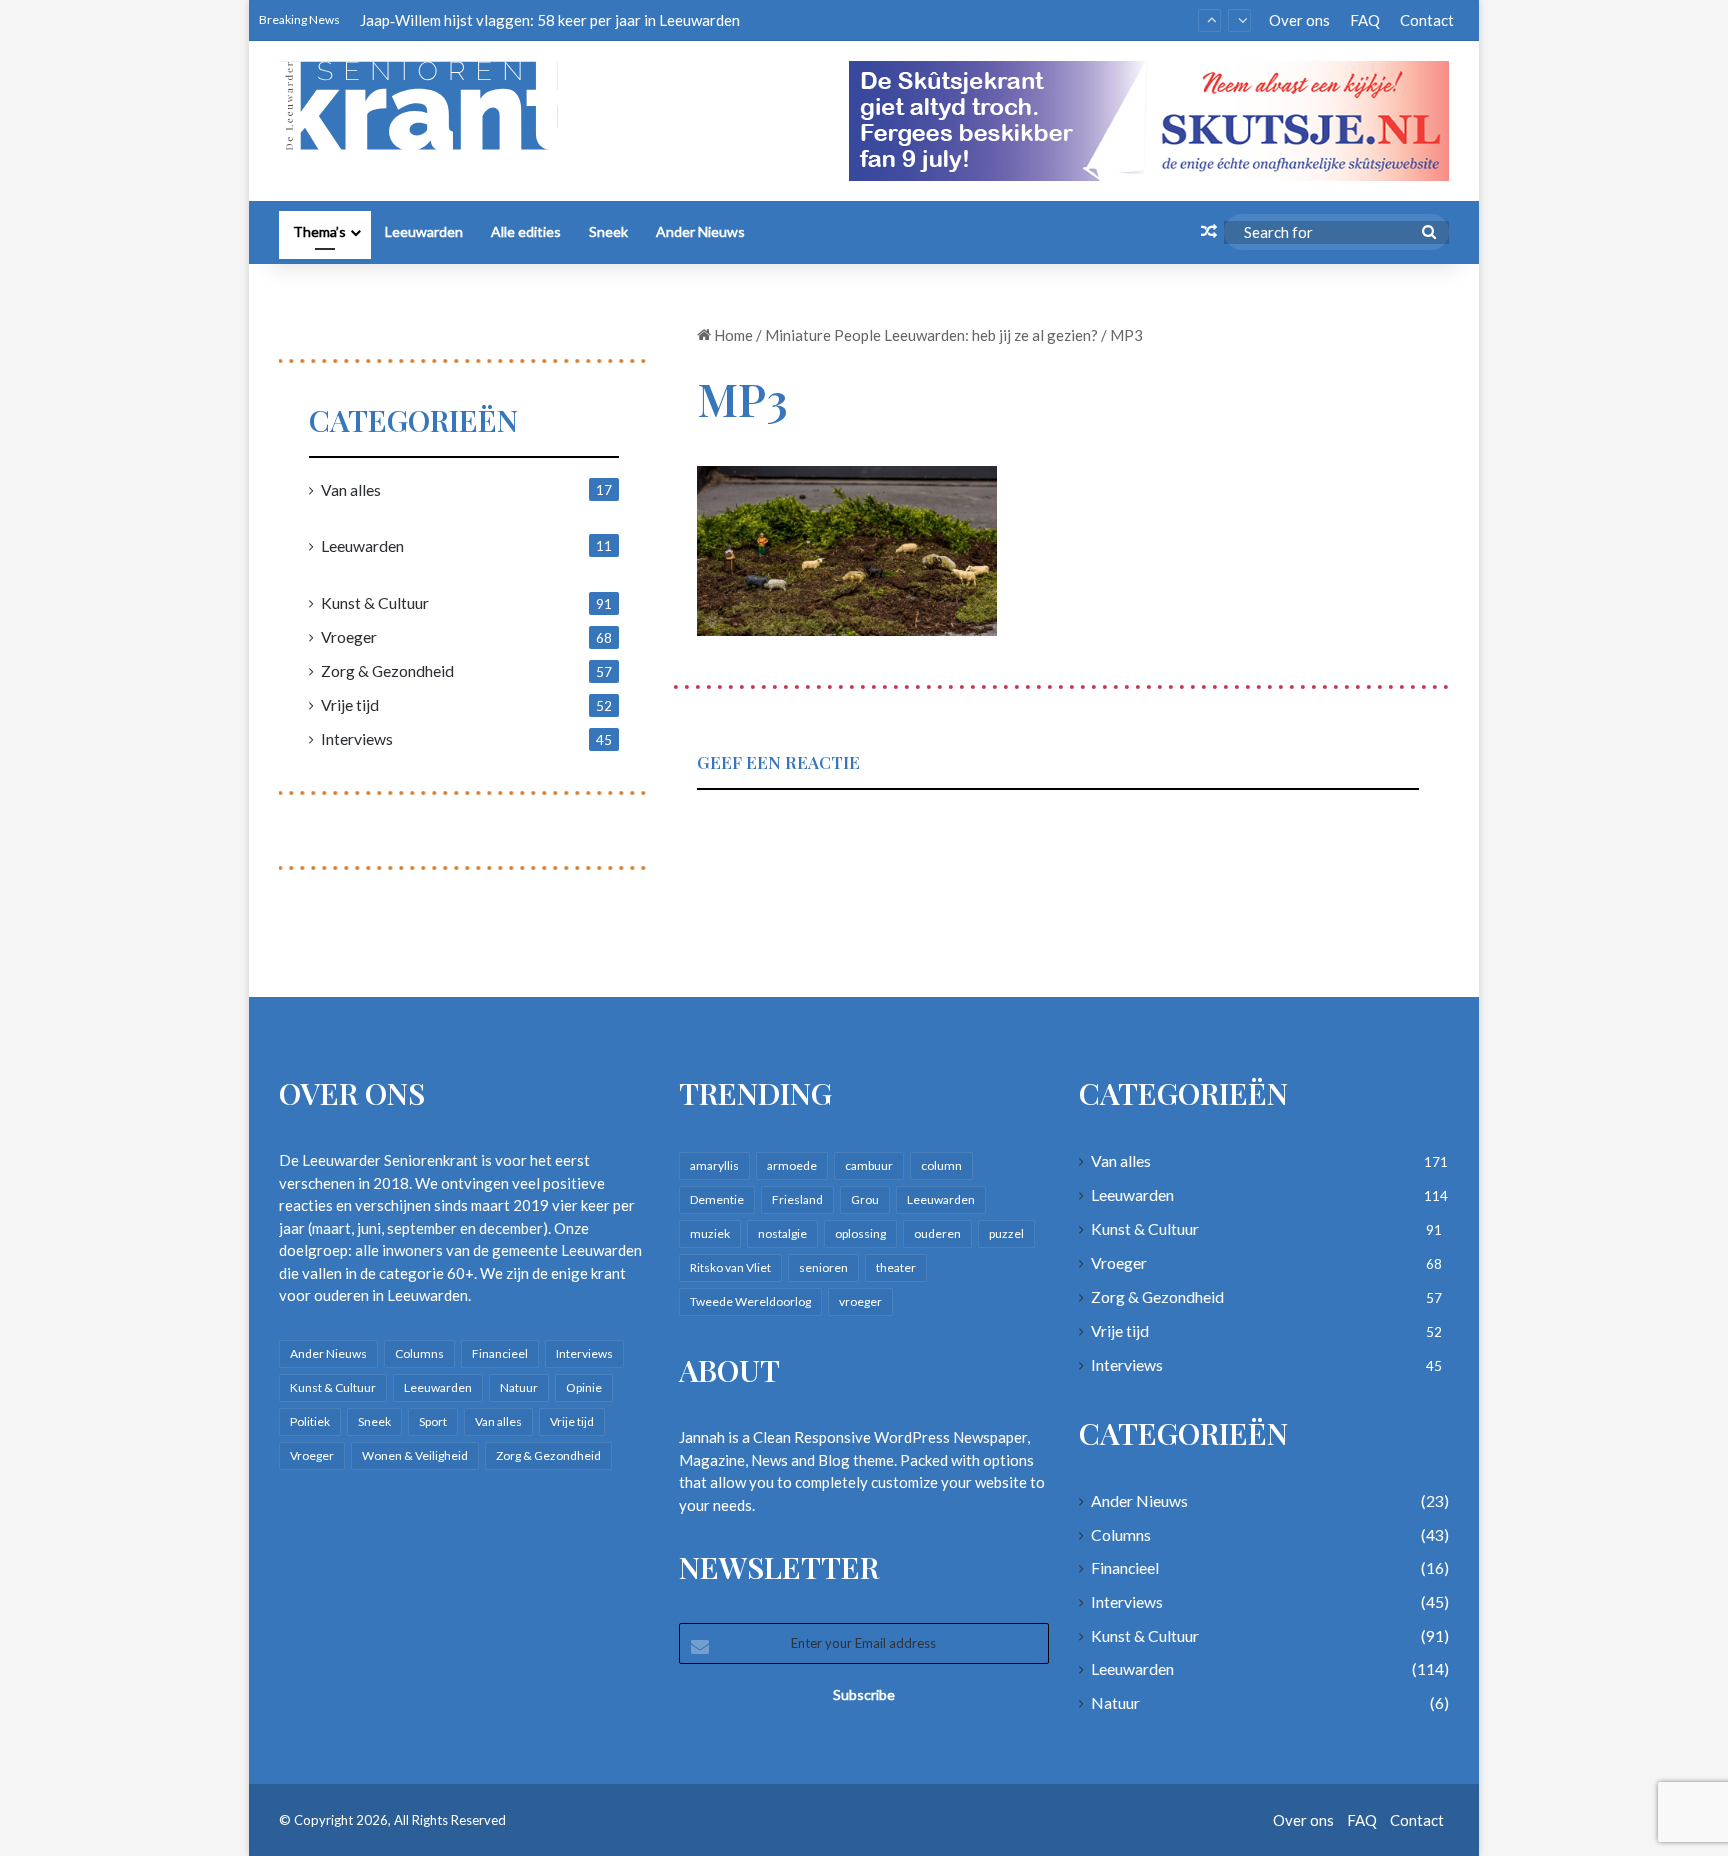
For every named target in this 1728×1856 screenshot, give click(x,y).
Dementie (717, 1199)
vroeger (860, 1301)
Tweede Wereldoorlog (750, 1301)
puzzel (1006, 1233)
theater (896, 1267)
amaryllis (714, 1165)
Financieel (500, 1353)
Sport (433, 1421)
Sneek (608, 231)
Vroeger (349, 636)
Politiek (310, 1421)
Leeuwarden (424, 231)
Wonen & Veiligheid (415, 1455)
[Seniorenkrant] (426, 106)
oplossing (860, 1233)
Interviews (357, 738)
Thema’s (319, 231)
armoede (792, 1165)
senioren (823, 1267)
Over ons (1299, 20)
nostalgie (782, 1233)
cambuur (869, 1165)
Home (732, 335)
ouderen (937, 1233)
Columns (419, 1353)
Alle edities (526, 231)
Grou (865, 1199)
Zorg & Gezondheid (387, 670)
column (941, 1165)
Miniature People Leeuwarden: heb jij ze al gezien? (931, 335)
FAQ (1365, 20)
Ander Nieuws (700, 231)
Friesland (797, 1199)
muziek (710, 1233)
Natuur (519, 1387)
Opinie (584, 1387)
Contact (1427, 20)
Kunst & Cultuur (375, 602)
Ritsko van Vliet (730, 1267)
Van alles (351, 489)
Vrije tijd (350, 704)
